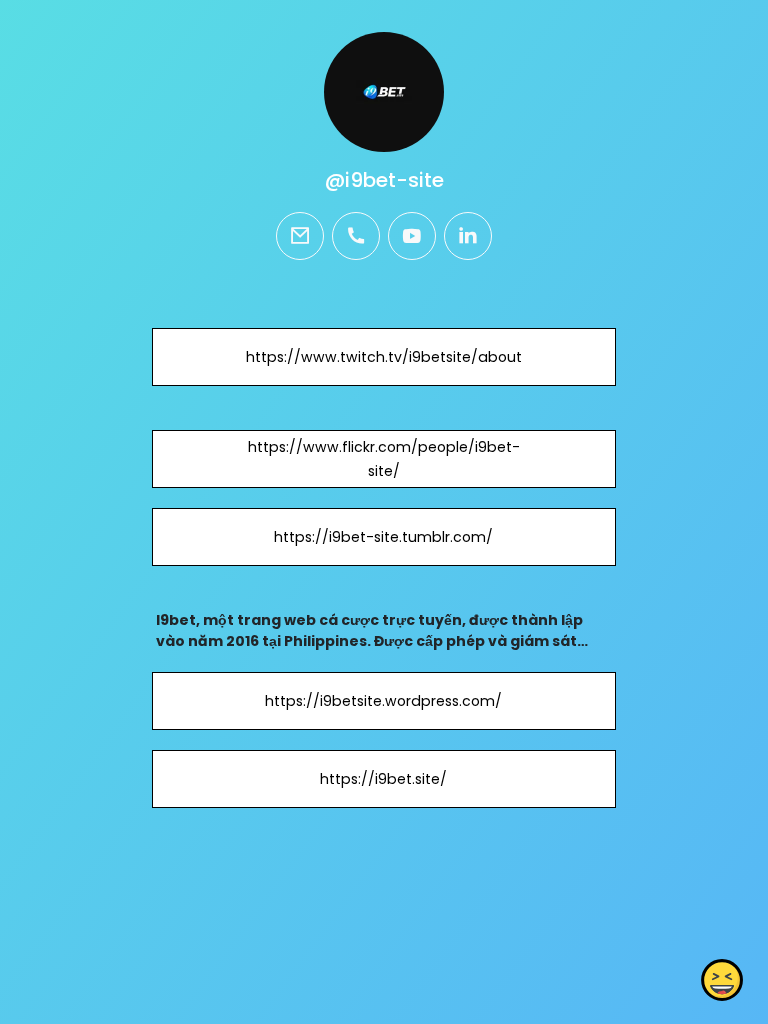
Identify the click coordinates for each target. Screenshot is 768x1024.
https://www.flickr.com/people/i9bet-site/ (384, 459)
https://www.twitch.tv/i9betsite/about (384, 357)
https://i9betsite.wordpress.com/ (383, 701)
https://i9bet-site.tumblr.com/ (383, 537)
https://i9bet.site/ (383, 779)
